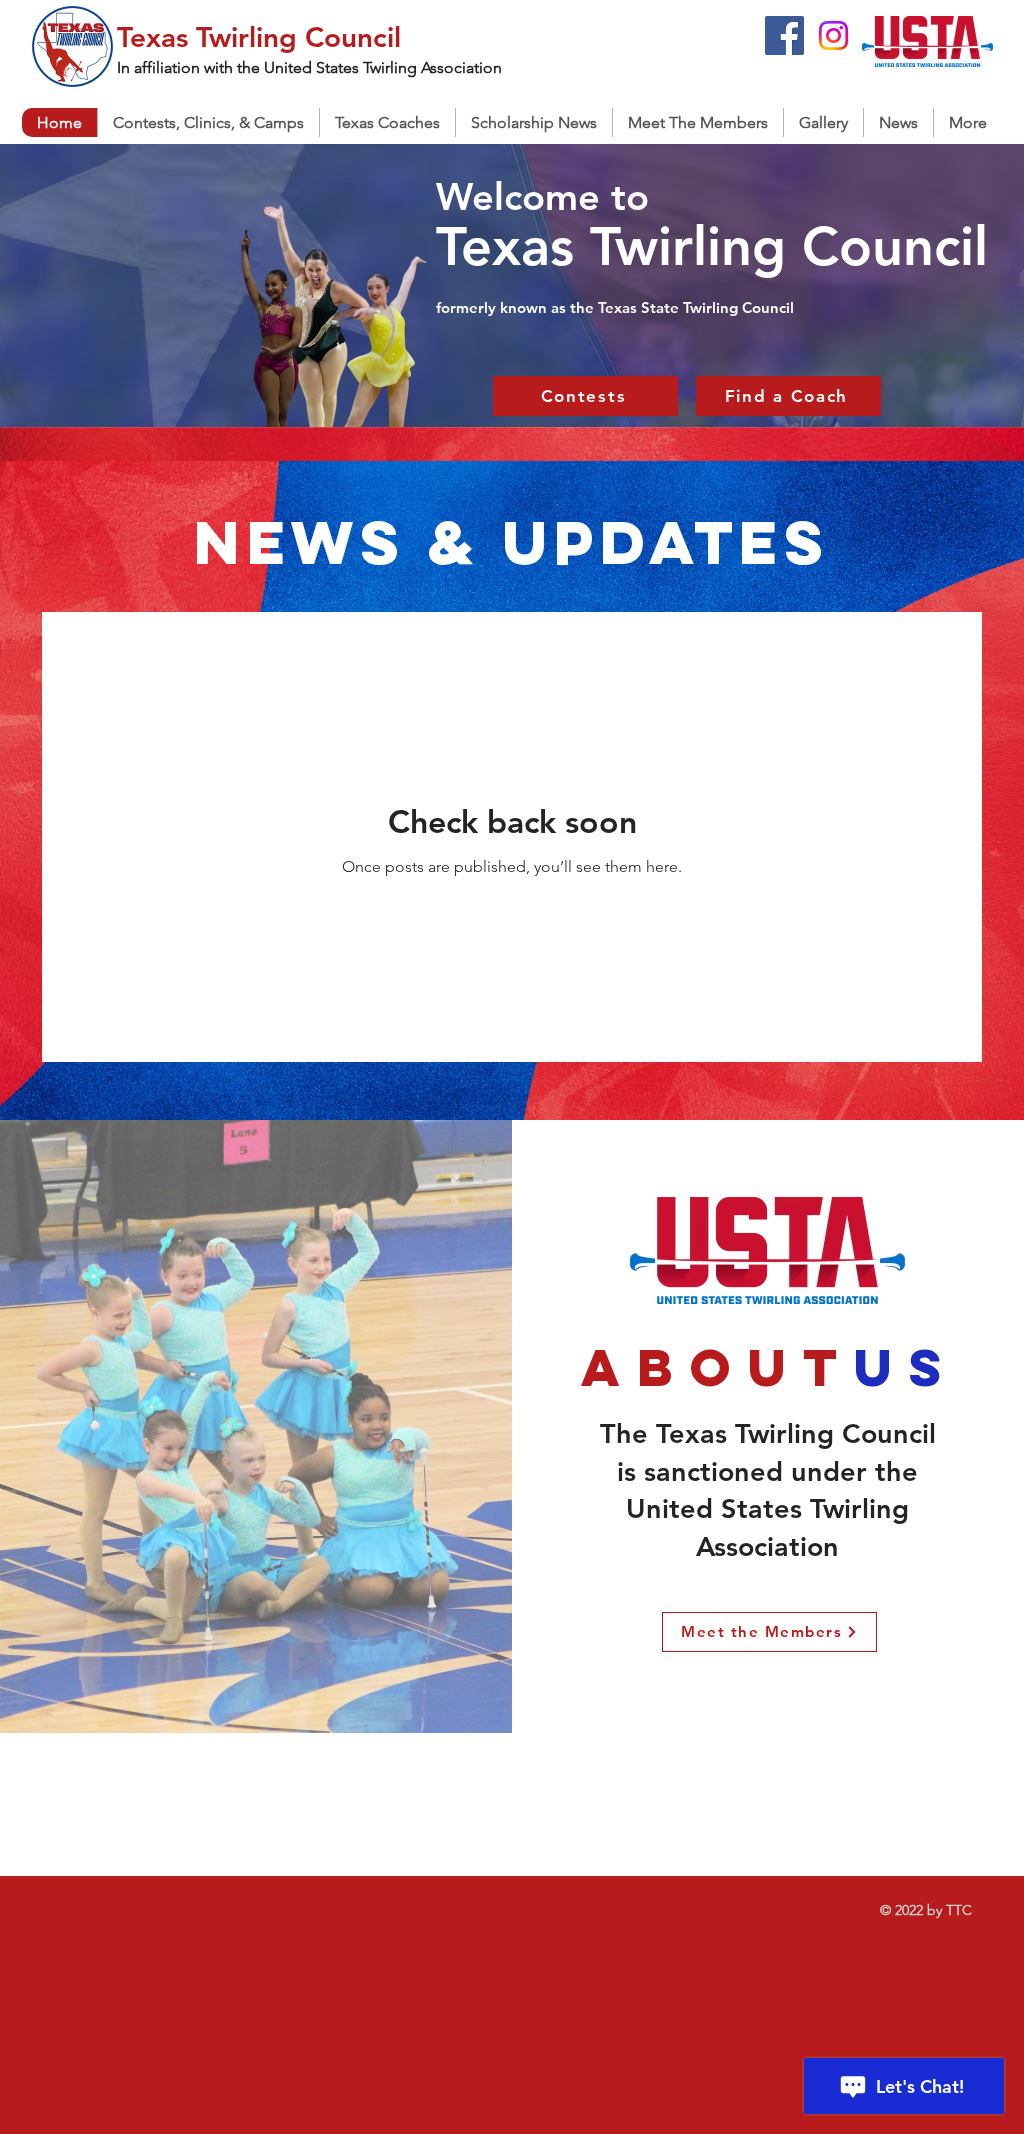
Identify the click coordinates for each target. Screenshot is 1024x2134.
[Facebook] (784, 35)
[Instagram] (833, 35)
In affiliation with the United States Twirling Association (309, 67)
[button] (387, 122)
